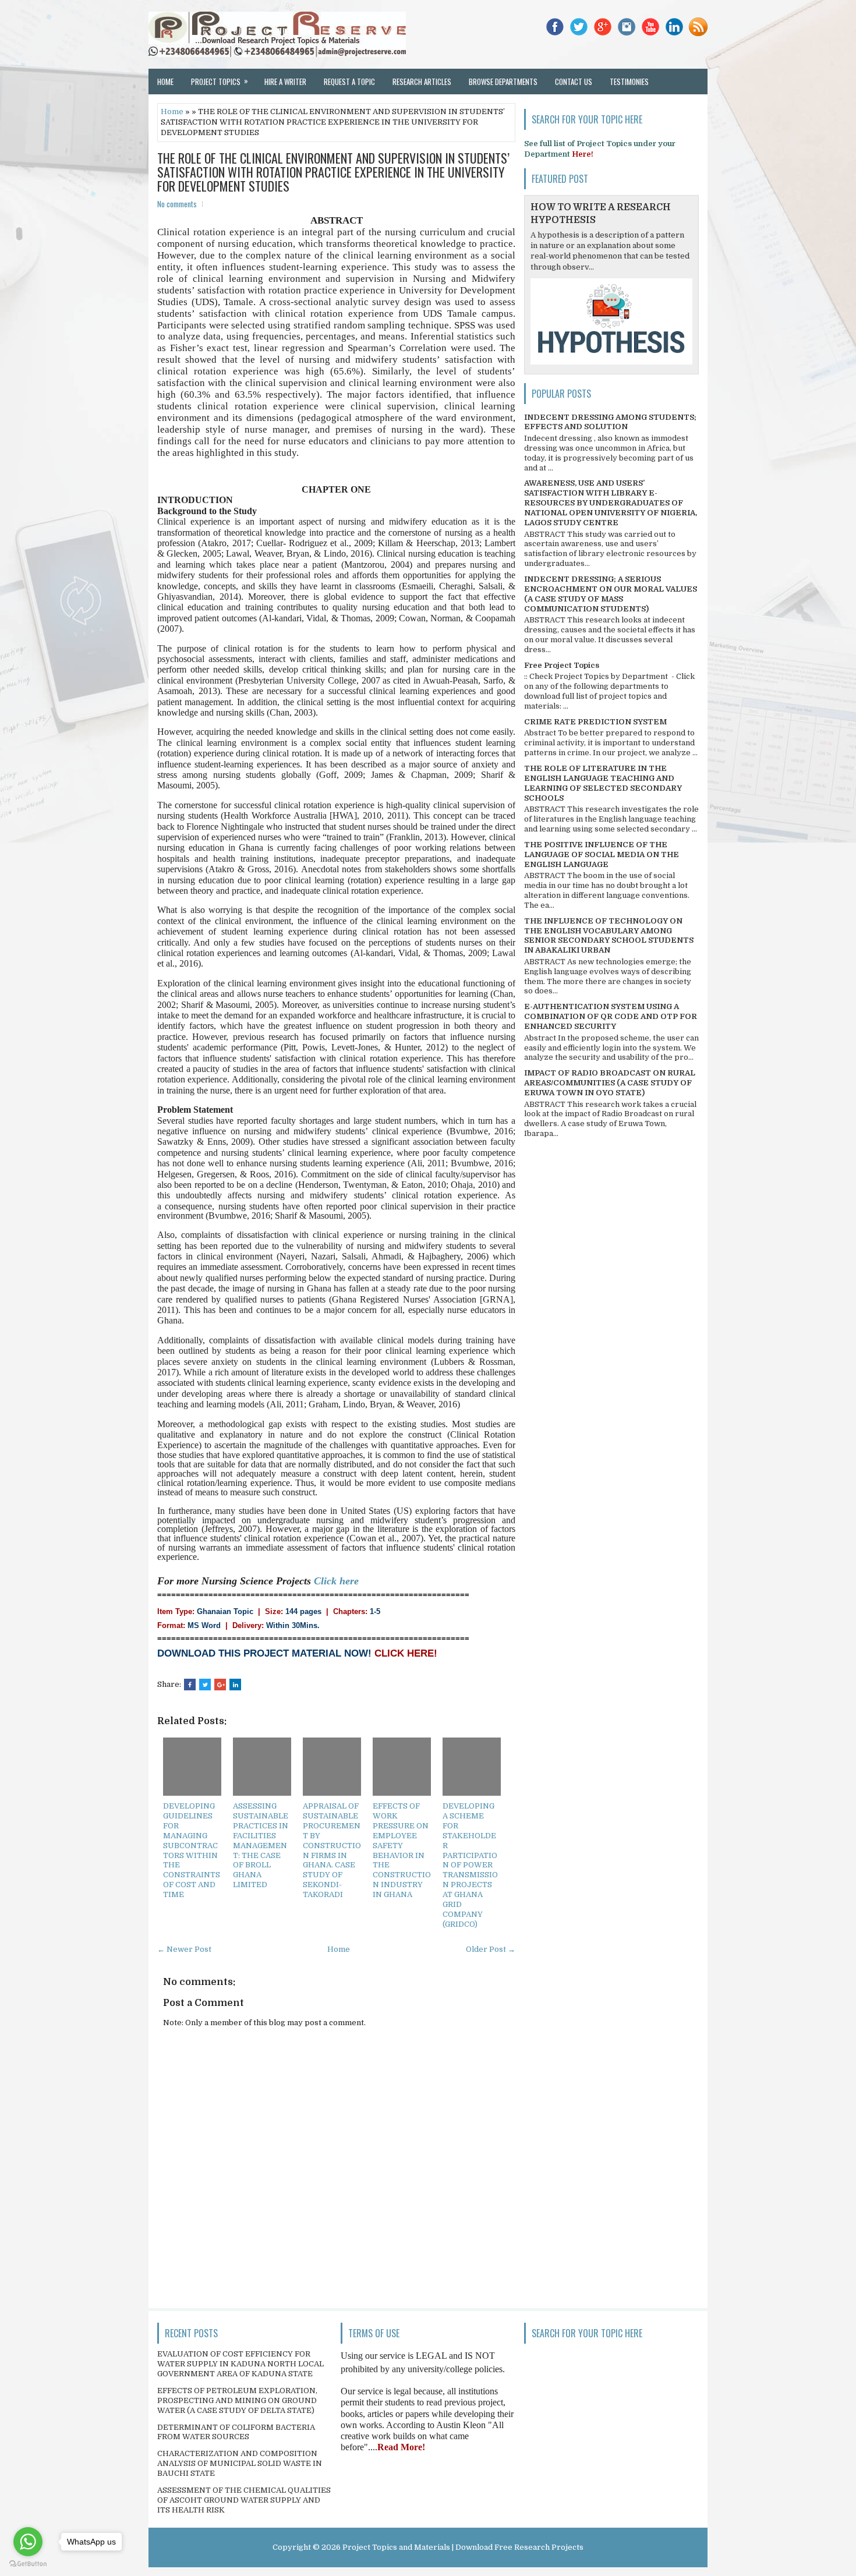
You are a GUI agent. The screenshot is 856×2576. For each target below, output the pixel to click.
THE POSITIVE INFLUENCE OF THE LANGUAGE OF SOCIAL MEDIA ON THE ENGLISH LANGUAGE (602, 854)
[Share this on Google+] (220, 1685)
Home (165, 82)
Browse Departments (503, 82)
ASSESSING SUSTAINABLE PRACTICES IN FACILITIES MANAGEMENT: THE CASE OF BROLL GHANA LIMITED (261, 1845)
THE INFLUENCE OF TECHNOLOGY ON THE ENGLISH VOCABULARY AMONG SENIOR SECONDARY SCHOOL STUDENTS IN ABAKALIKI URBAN (609, 936)
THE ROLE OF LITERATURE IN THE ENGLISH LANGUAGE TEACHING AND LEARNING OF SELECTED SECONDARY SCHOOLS (603, 783)
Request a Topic (349, 82)
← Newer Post (184, 1949)
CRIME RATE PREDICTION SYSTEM (595, 722)
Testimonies (629, 82)
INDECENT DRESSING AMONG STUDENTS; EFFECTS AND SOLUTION (610, 422)
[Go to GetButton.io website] (28, 2564)
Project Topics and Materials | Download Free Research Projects (463, 2547)
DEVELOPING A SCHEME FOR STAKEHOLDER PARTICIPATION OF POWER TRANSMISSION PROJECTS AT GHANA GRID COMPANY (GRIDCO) (470, 1865)
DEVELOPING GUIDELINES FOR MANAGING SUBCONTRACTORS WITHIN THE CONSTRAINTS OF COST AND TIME (192, 1850)
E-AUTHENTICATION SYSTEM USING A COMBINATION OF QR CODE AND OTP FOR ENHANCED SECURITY (611, 1016)
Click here (336, 1581)
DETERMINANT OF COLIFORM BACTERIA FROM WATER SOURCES (236, 2432)
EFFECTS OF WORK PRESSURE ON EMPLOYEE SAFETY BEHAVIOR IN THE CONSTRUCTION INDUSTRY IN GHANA (402, 1850)
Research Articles (422, 82)
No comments (177, 204)
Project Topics (220, 81)
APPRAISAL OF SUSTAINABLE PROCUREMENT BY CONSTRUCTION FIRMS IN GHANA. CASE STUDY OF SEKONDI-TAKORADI (332, 1850)
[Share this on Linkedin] (235, 1685)
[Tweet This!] (205, 1685)
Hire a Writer (285, 82)
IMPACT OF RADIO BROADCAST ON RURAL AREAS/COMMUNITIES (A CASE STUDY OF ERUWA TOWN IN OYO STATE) (610, 1083)
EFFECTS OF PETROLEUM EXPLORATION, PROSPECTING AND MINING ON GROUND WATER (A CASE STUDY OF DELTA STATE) (237, 2400)
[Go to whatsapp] (28, 2542)
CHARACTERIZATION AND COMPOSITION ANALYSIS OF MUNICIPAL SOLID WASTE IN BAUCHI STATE (240, 2463)
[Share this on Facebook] (190, 1685)
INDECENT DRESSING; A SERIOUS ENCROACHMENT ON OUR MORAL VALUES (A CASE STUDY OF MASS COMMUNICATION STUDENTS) (611, 594)
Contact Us (574, 82)
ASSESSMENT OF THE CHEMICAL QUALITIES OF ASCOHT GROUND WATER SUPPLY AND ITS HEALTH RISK (244, 2500)
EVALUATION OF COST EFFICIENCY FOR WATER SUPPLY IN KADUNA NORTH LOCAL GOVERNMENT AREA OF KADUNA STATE (240, 2364)
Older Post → (491, 1949)
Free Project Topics (562, 665)
